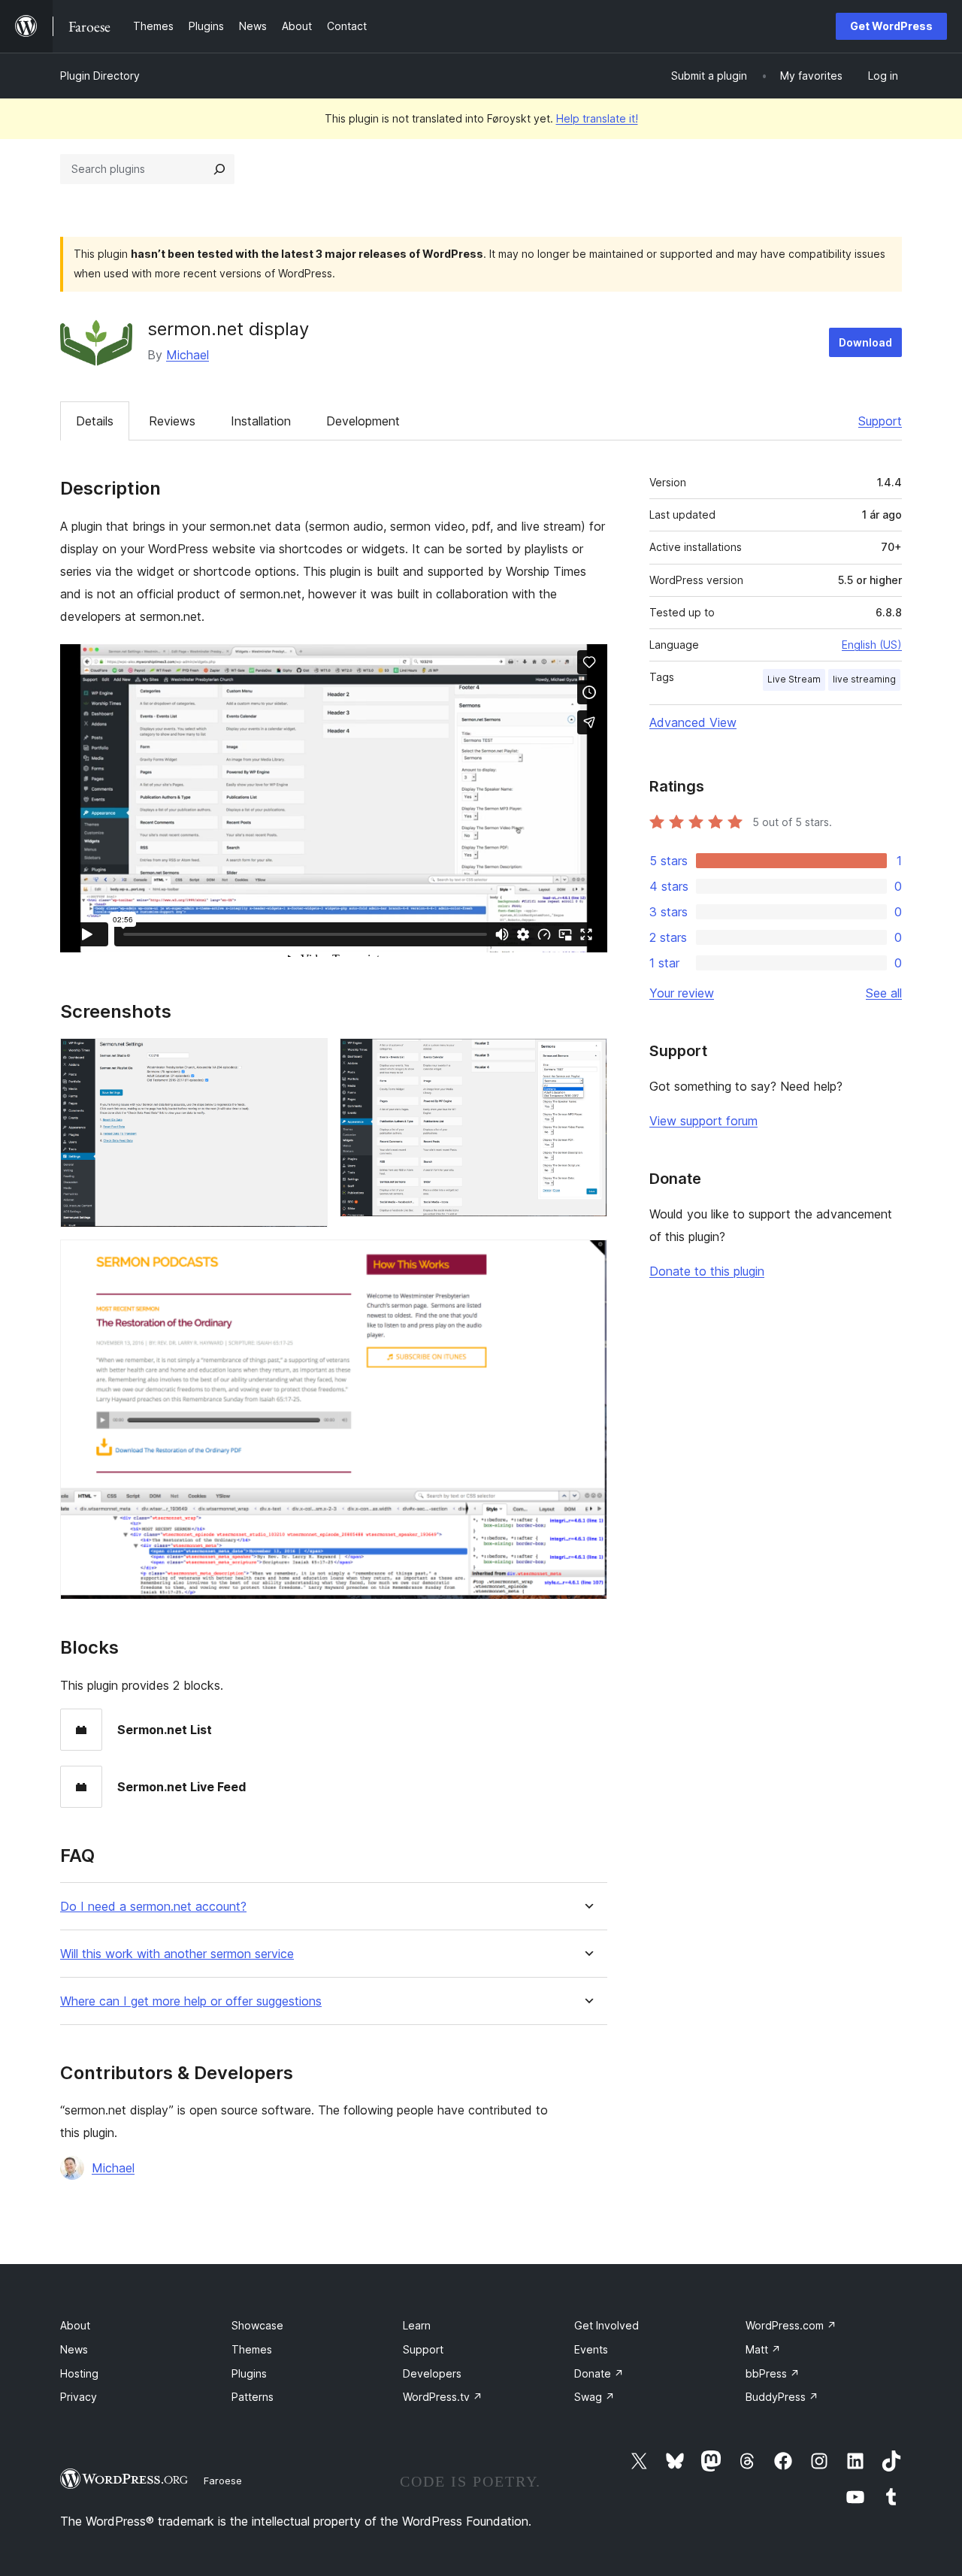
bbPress (773, 2373)
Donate (599, 2373)
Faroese (223, 2481)
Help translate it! (597, 118)
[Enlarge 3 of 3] (587, 1260)
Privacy (79, 2397)
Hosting (79, 2373)
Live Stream (794, 679)
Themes (252, 2349)
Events (591, 2349)
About (75, 2325)
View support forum (703, 1121)
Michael (188, 355)
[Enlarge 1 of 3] (307, 1058)
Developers (432, 2373)
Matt (763, 2349)
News (74, 2349)
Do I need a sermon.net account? (153, 1907)
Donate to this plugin (707, 1271)
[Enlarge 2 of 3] (587, 1058)
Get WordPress (891, 26)
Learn (417, 2325)
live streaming (864, 679)
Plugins (249, 2373)
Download (865, 342)
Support (880, 421)
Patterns (253, 2397)
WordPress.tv (443, 2397)
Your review (682, 993)
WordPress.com (791, 2325)
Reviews (172, 421)
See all (884, 993)
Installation (261, 421)
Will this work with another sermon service (177, 1954)
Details (95, 421)
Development (363, 421)
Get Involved (607, 2325)
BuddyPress (782, 2397)
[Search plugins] (219, 169)
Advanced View (693, 722)
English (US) (872, 645)
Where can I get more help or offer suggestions (191, 2001)
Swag (594, 2397)
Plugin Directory (100, 76)
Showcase (257, 2325)
